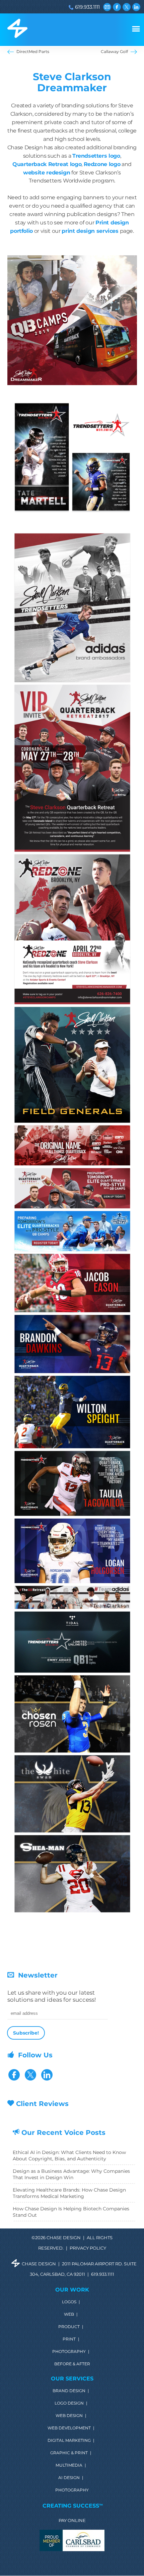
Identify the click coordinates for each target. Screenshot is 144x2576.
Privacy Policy (88, 2248)
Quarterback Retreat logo (47, 164)
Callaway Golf (114, 51)
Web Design (69, 2416)
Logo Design (69, 2403)
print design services (90, 231)
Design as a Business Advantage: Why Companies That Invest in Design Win (71, 2174)
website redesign (47, 172)
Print (69, 2339)
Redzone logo (102, 164)
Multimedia (69, 2465)
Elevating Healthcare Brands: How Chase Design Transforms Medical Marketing (69, 2193)
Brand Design (69, 2391)
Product (69, 2327)
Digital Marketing (69, 2440)
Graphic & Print (69, 2453)
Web (69, 2314)
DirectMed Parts (33, 51)
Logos (69, 2302)
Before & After (72, 2364)
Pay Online (72, 2521)
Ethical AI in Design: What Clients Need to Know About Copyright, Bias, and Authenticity (69, 2156)
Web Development (69, 2428)
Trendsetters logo (96, 156)
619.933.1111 (87, 7)
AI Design (69, 2478)
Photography (69, 2352)
